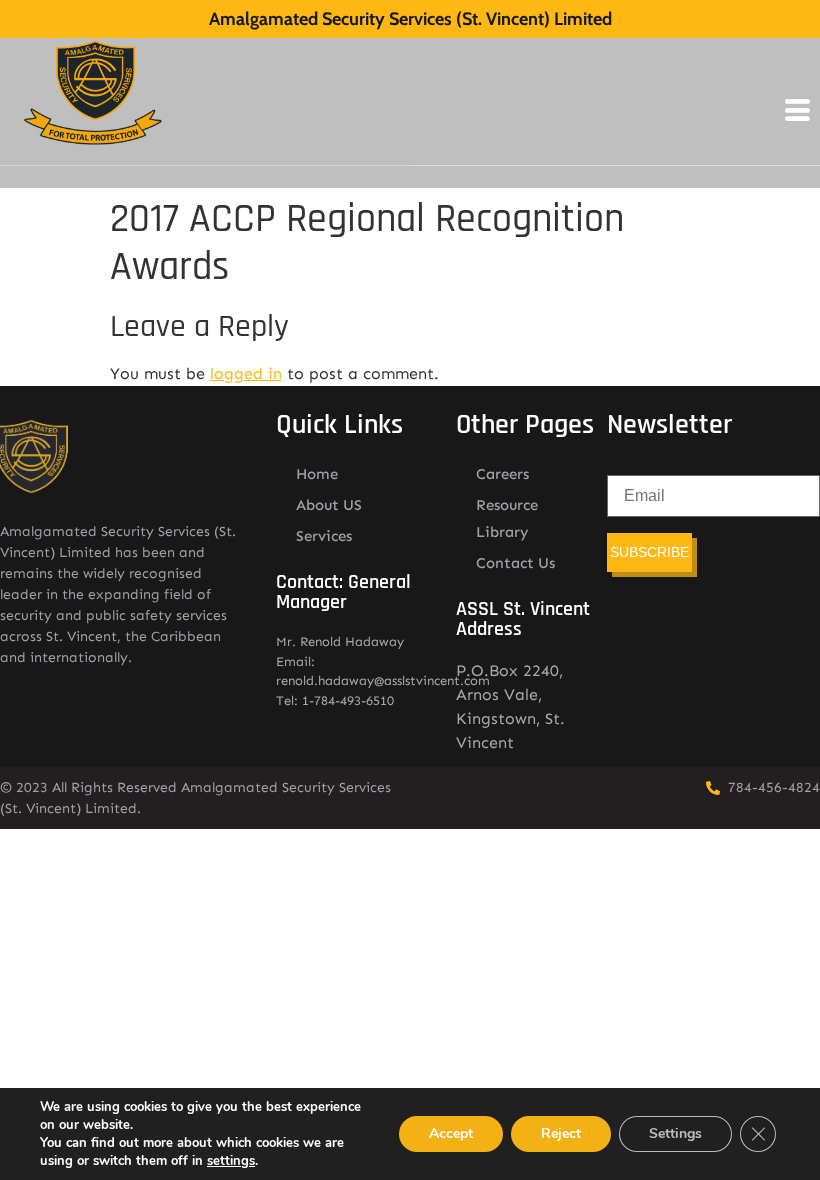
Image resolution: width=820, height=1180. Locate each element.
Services (324, 536)
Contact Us (515, 563)
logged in (246, 373)
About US (329, 505)
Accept (451, 1133)
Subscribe (649, 552)
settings (231, 1161)
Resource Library (507, 518)
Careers (502, 474)
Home (317, 474)
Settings (675, 1133)
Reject (561, 1133)
